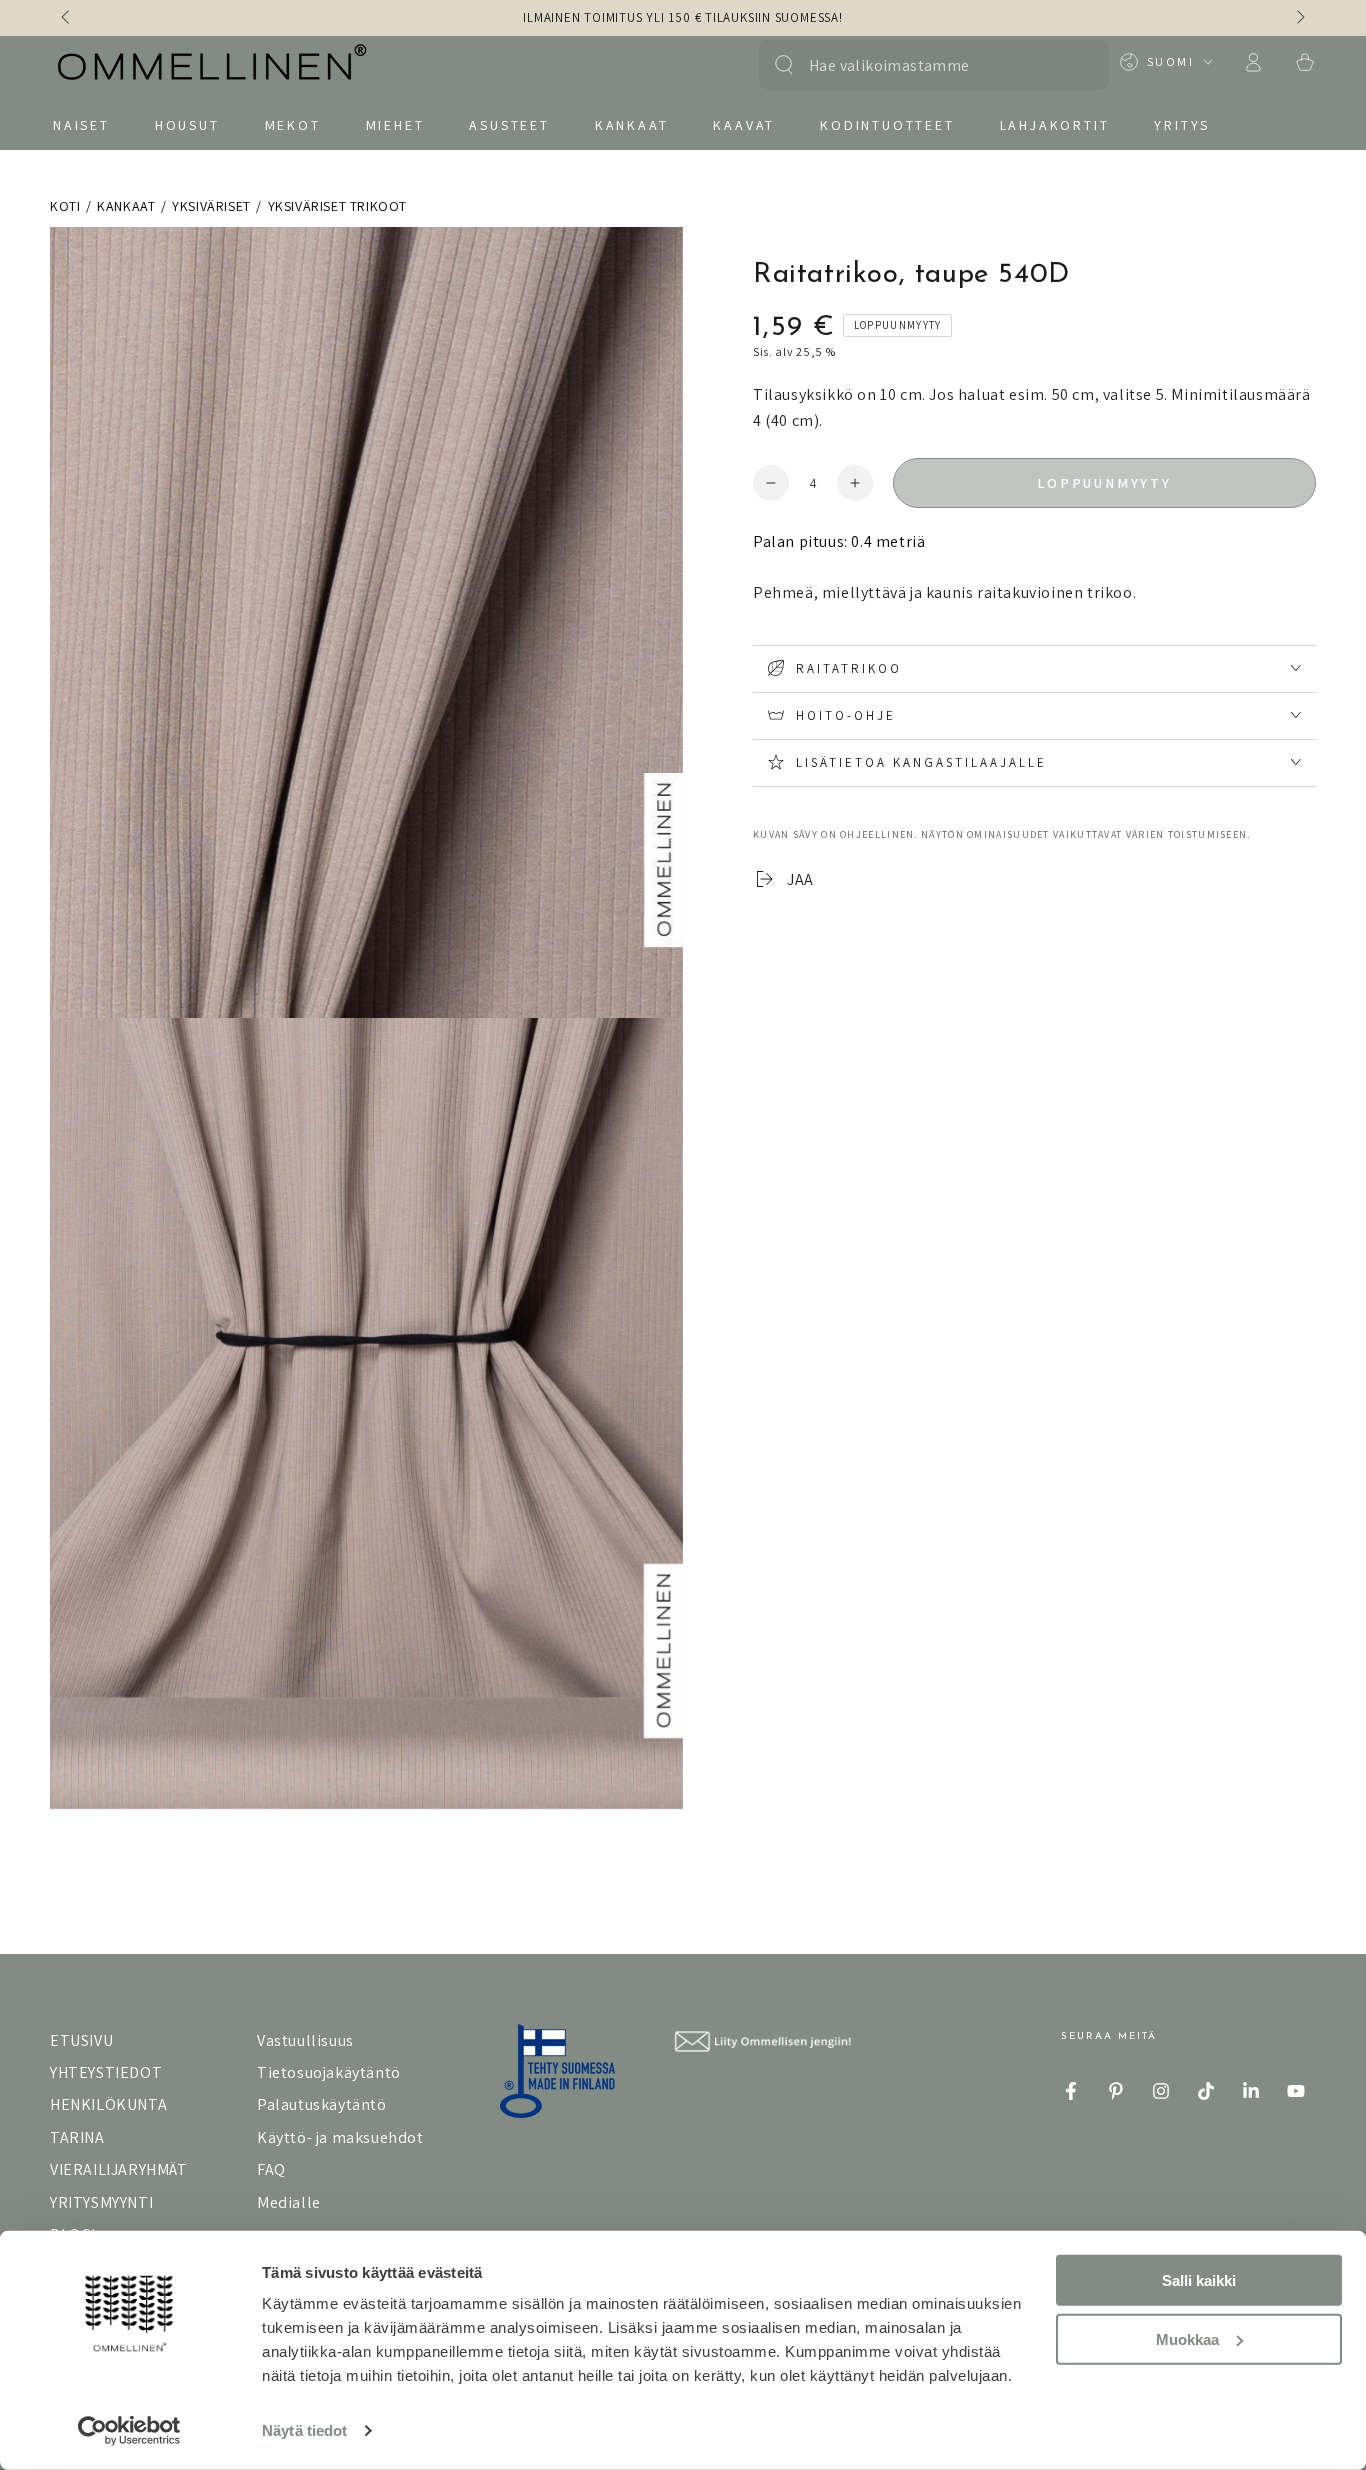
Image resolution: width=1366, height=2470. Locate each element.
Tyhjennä (1073, 65)
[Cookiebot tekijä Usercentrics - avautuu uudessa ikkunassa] (129, 2431)
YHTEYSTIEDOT (106, 2072)
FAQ (271, 2169)
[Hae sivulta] (784, 65)
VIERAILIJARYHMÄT (119, 2169)
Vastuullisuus (305, 2040)
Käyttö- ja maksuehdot (340, 2137)
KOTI (65, 206)
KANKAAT (126, 206)
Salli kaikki (1199, 2280)
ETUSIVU (81, 2040)
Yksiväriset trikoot (337, 206)
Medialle (289, 2202)
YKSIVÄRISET (211, 206)
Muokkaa (1187, 2338)
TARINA (77, 2137)
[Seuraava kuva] (1299, 18)
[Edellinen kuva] (67, 18)
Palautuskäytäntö (322, 2104)
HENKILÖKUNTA (108, 2104)
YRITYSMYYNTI (101, 2202)
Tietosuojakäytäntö (329, 2072)
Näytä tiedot (304, 2430)
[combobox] (923, 65)
